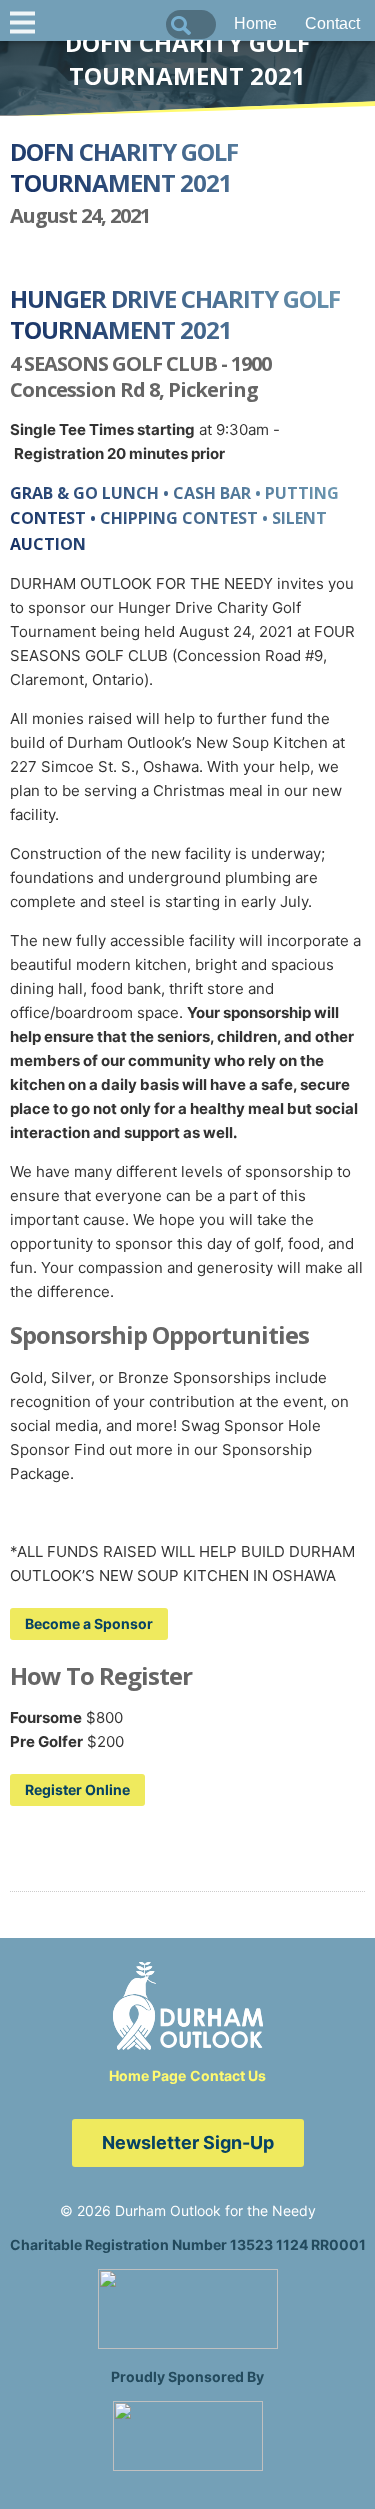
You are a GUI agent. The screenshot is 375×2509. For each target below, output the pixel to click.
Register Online (77, 1789)
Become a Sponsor (89, 1623)
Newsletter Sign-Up (188, 2142)
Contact (332, 23)
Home (255, 23)
